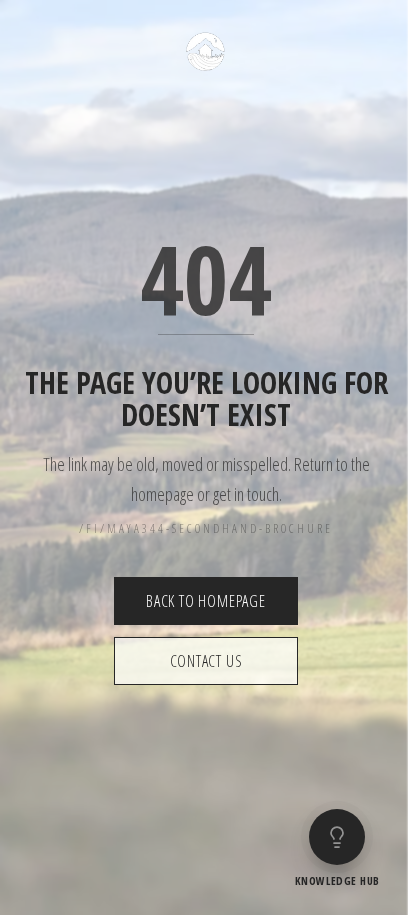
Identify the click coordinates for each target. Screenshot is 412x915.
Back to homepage (206, 601)
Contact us (206, 661)
